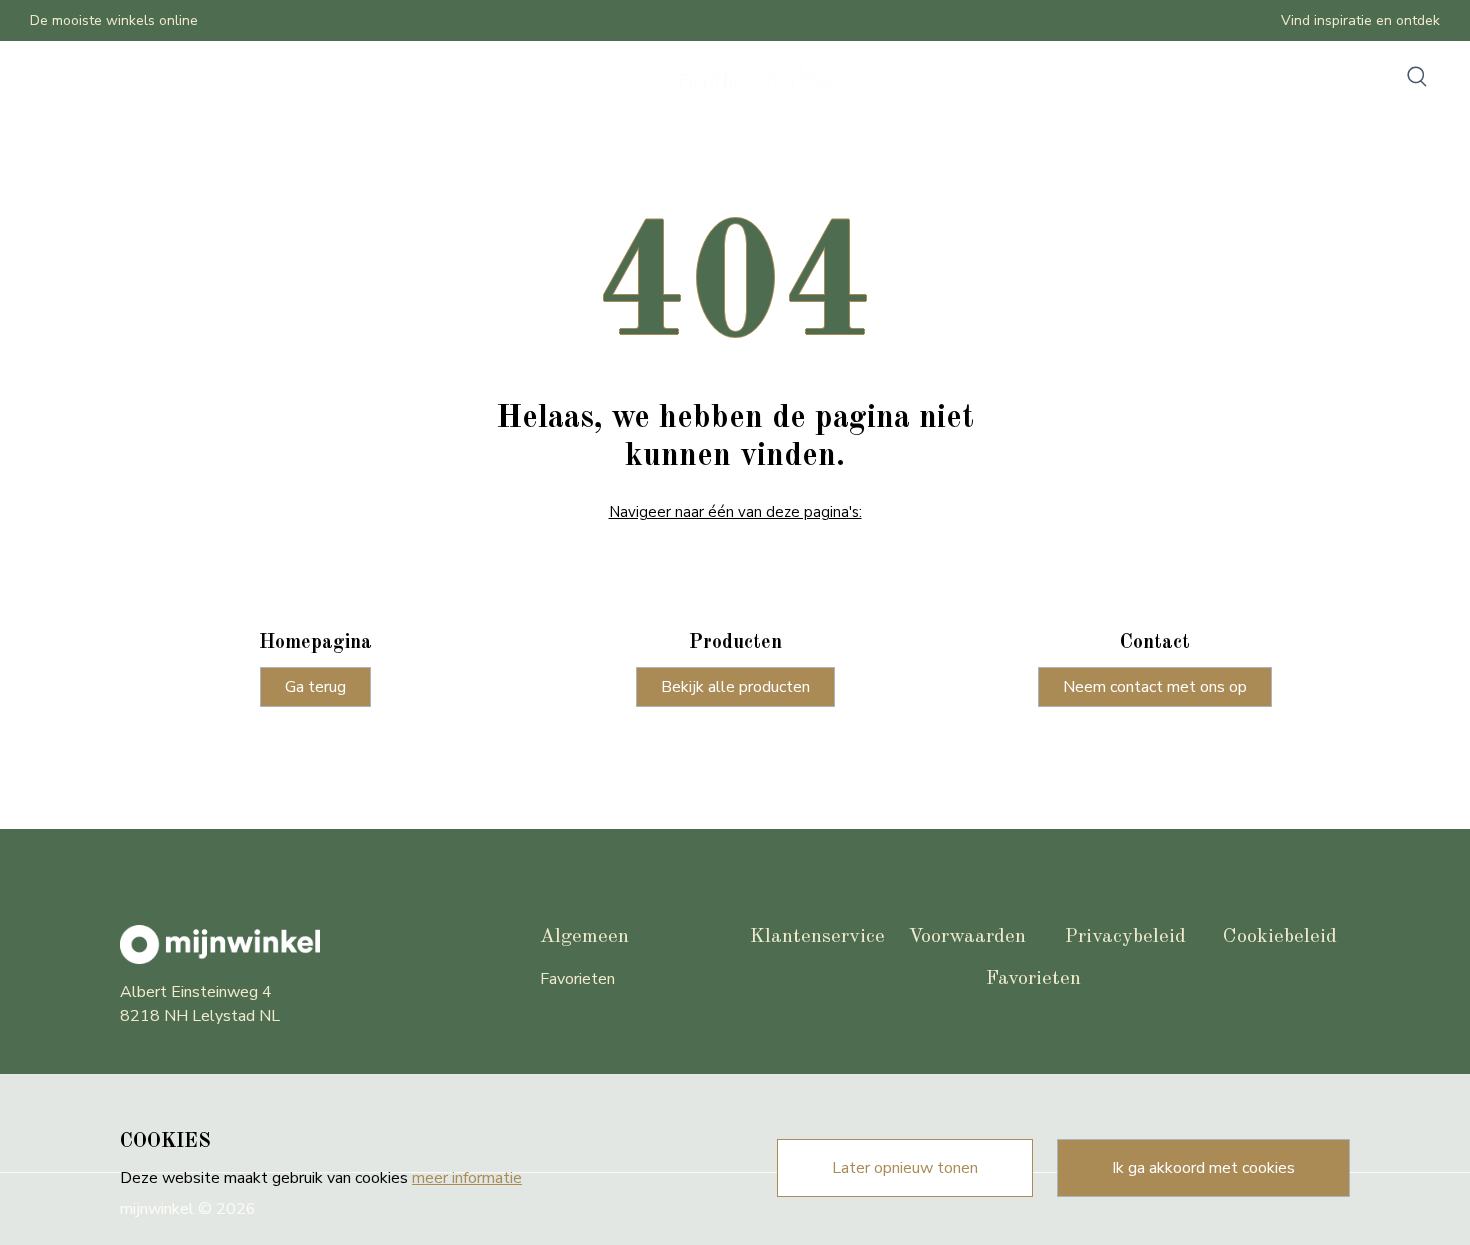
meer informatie (467, 1178)
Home (59, 83)
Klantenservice (817, 937)
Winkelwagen (306, 83)
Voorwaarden (967, 937)
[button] (1417, 76)
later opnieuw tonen (905, 1168)
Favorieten (577, 979)
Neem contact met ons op (1155, 687)
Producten (133, 83)
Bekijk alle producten (735, 687)
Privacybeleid (1125, 937)
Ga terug (315, 687)
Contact (213, 83)
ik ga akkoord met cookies (1203, 1168)
